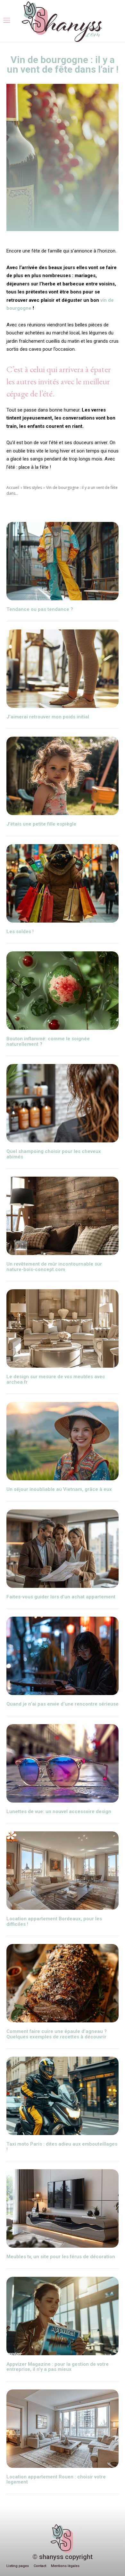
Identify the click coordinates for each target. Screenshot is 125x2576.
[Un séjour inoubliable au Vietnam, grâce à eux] (63, 1441)
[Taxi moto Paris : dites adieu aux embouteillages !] (63, 2096)
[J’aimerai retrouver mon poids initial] (63, 669)
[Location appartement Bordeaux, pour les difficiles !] (63, 1871)
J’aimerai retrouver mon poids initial (48, 717)
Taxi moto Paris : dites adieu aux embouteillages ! (62, 2147)
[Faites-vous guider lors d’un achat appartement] (63, 1549)
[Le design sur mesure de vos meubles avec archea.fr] (63, 1328)
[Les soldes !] (63, 883)
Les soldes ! (20, 932)
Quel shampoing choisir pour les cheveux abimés (54, 1154)
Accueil (13, 488)
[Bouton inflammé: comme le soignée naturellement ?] (63, 991)
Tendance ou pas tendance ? (40, 609)
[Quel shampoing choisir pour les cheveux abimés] (63, 1103)
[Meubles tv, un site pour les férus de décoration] (63, 2208)
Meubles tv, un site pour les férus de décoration (61, 2257)
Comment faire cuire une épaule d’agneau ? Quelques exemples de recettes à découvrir (57, 2034)
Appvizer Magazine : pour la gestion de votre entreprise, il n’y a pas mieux (58, 2367)
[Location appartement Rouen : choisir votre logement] (63, 2429)
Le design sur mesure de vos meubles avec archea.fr (56, 1379)
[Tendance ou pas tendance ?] (63, 561)
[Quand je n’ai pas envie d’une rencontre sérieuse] (63, 1656)
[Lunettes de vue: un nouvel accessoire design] (63, 1763)
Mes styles (33, 488)
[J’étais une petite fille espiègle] (63, 776)
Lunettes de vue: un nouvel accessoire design (59, 1812)
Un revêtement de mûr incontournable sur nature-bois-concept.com (54, 1267)
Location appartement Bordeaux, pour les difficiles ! (54, 1921)
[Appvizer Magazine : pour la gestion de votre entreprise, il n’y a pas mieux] (63, 2316)
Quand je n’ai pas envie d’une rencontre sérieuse (63, 1704)
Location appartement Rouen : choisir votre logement (56, 2480)
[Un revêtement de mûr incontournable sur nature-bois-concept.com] (63, 1216)
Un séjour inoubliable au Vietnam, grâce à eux (59, 1489)
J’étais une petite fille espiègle (41, 824)
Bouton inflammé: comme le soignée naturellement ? (48, 1041)
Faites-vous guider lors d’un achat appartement (62, 1597)
